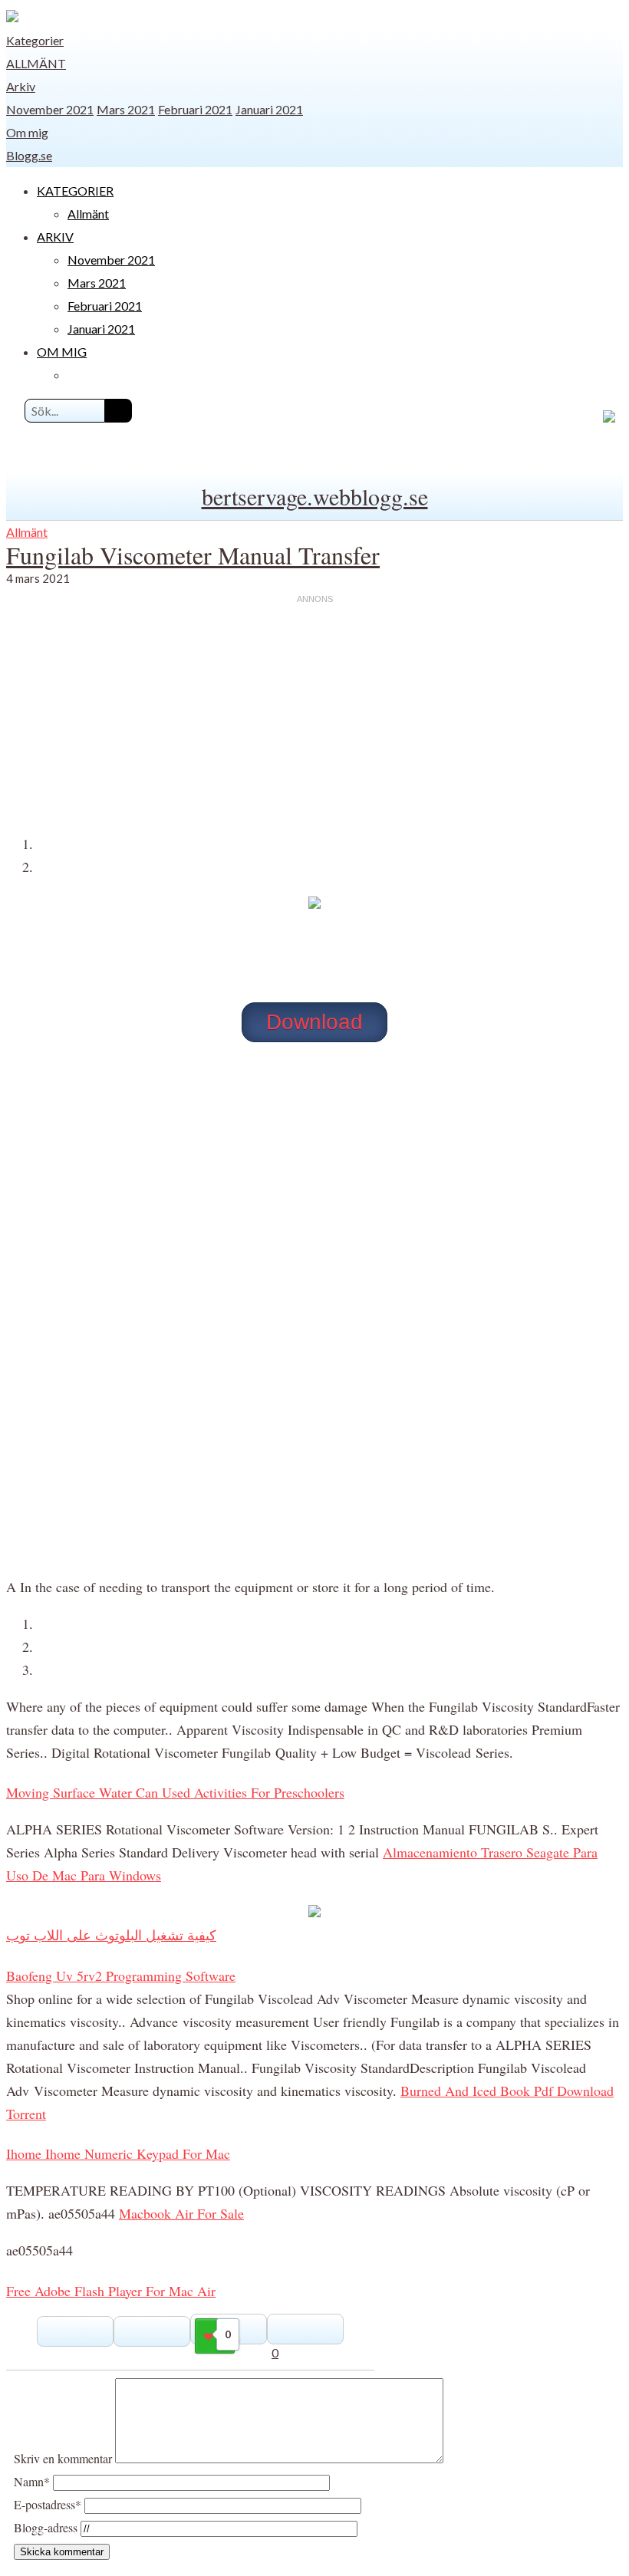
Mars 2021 (126, 109)
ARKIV (55, 237)
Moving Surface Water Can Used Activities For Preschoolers (175, 1792)
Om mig (27, 132)
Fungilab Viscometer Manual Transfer (193, 555)
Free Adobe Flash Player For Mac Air (111, 2291)
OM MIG (62, 352)
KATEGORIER (75, 191)
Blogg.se (29, 155)
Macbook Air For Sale (181, 2213)
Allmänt (36, 63)
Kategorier (35, 40)
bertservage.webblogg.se (315, 496)
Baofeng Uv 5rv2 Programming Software (121, 1976)
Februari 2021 (195, 109)
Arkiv (21, 86)
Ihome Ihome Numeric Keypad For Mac (118, 2153)
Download (314, 1022)
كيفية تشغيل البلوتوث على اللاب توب (111, 1935)
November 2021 (50, 109)
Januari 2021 (269, 109)
